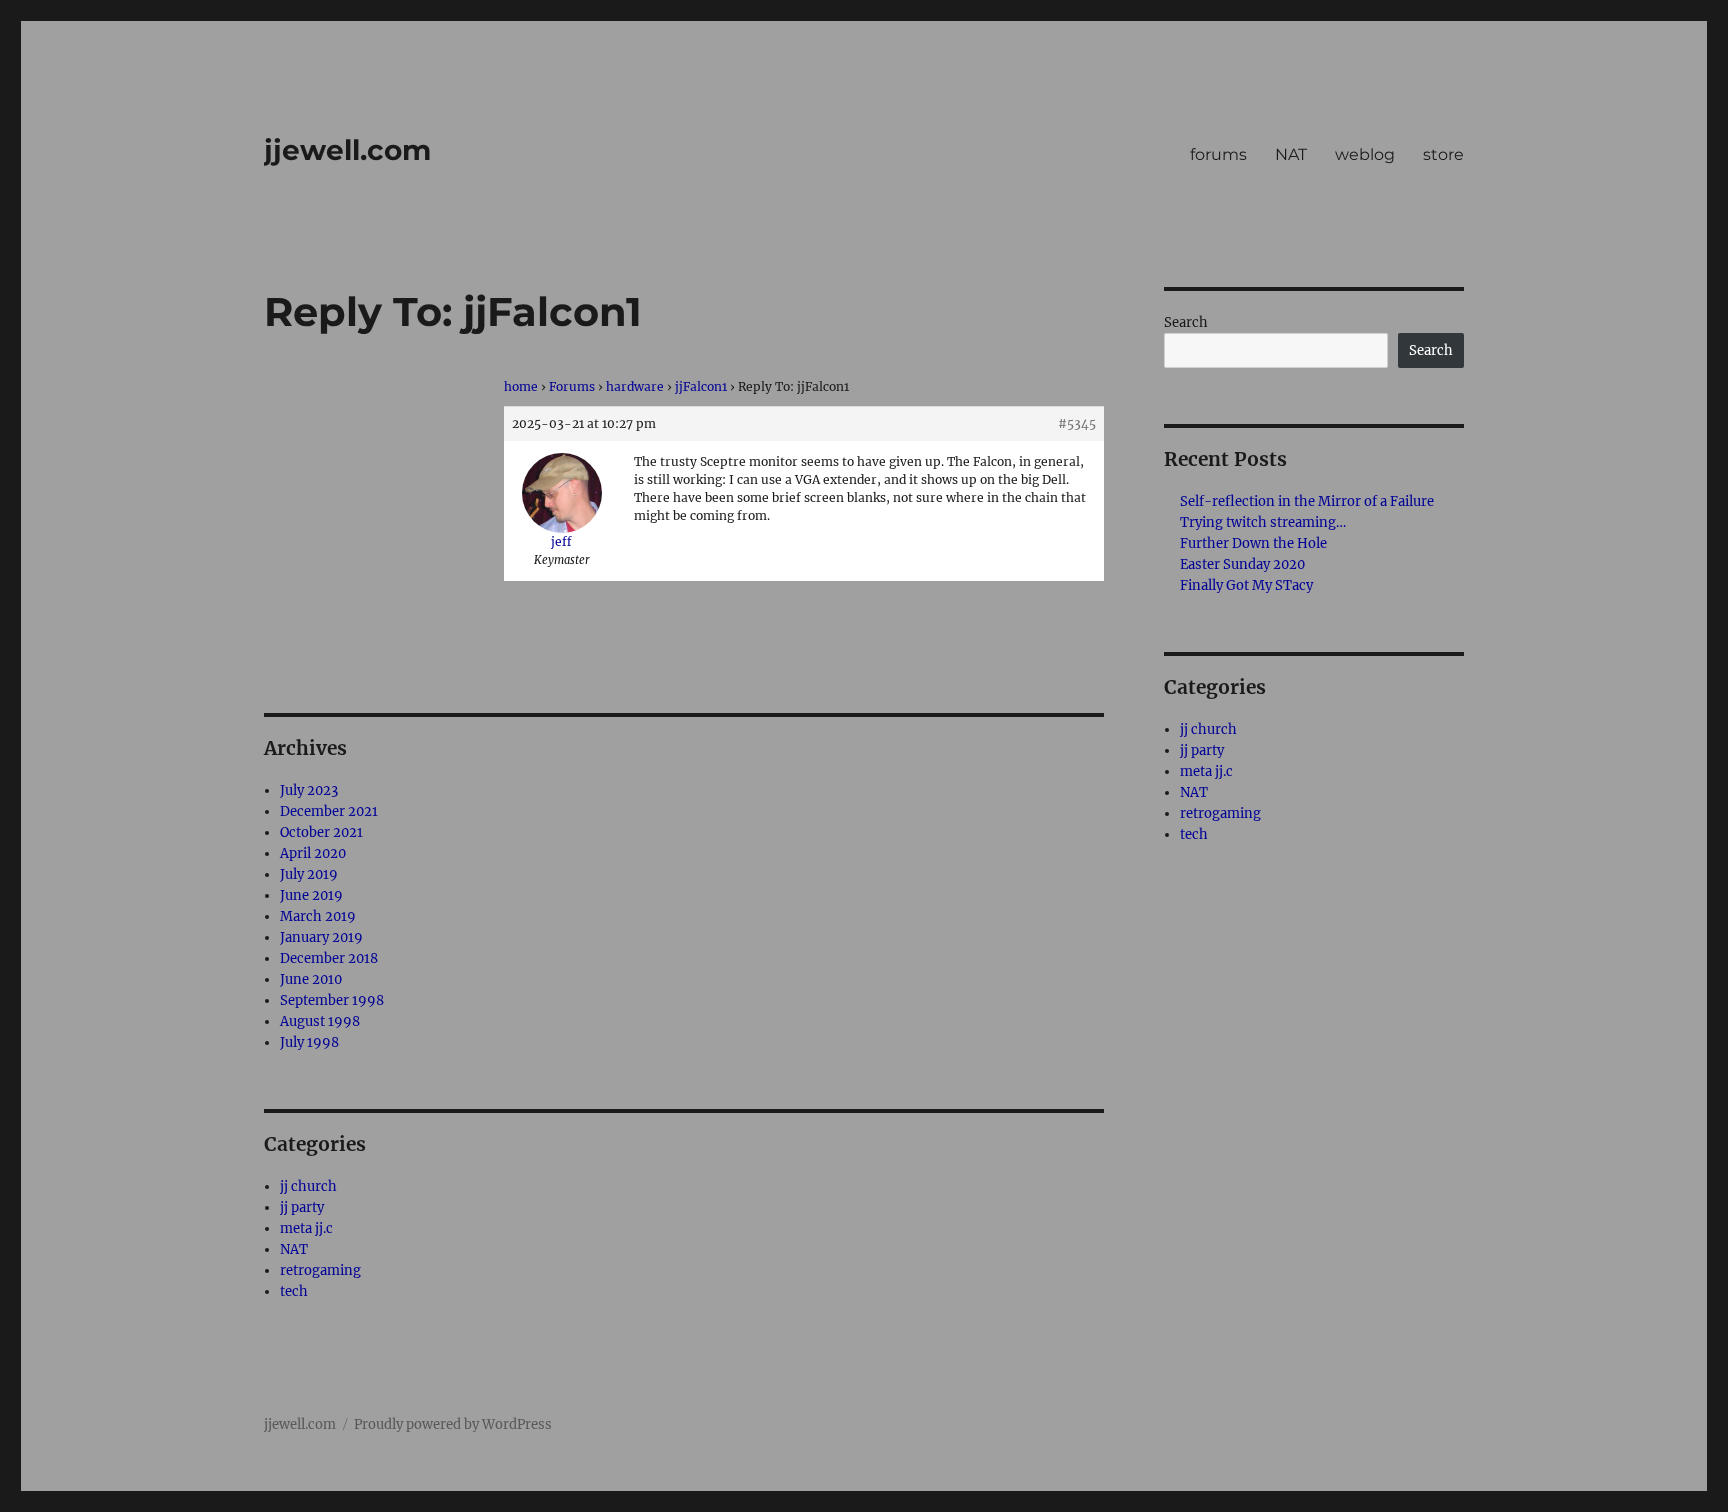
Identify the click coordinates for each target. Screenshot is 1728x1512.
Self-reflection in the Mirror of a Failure (1307, 501)
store (1443, 154)
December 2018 (329, 958)
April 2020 (313, 853)
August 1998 (320, 1021)
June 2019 (311, 895)
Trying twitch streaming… (1263, 522)
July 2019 (309, 874)
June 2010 (311, 979)
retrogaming (320, 1270)
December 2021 (329, 811)
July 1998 (309, 1042)
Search (1186, 322)
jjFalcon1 (701, 386)
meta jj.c (306, 1228)
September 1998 (332, 1000)
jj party (302, 1207)
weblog (1365, 154)
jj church (308, 1186)
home (521, 386)
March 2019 (318, 916)
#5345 (1077, 423)
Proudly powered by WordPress (453, 1424)
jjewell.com (347, 150)
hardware (635, 386)
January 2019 (321, 937)
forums (1218, 154)
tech (294, 1291)
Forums (572, 386)
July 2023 (309, 790)
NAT (1291, 154)
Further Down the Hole (1253, 543)
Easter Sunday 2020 (1242, 564)
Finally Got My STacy (1246, 585)
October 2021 (321, 832)
